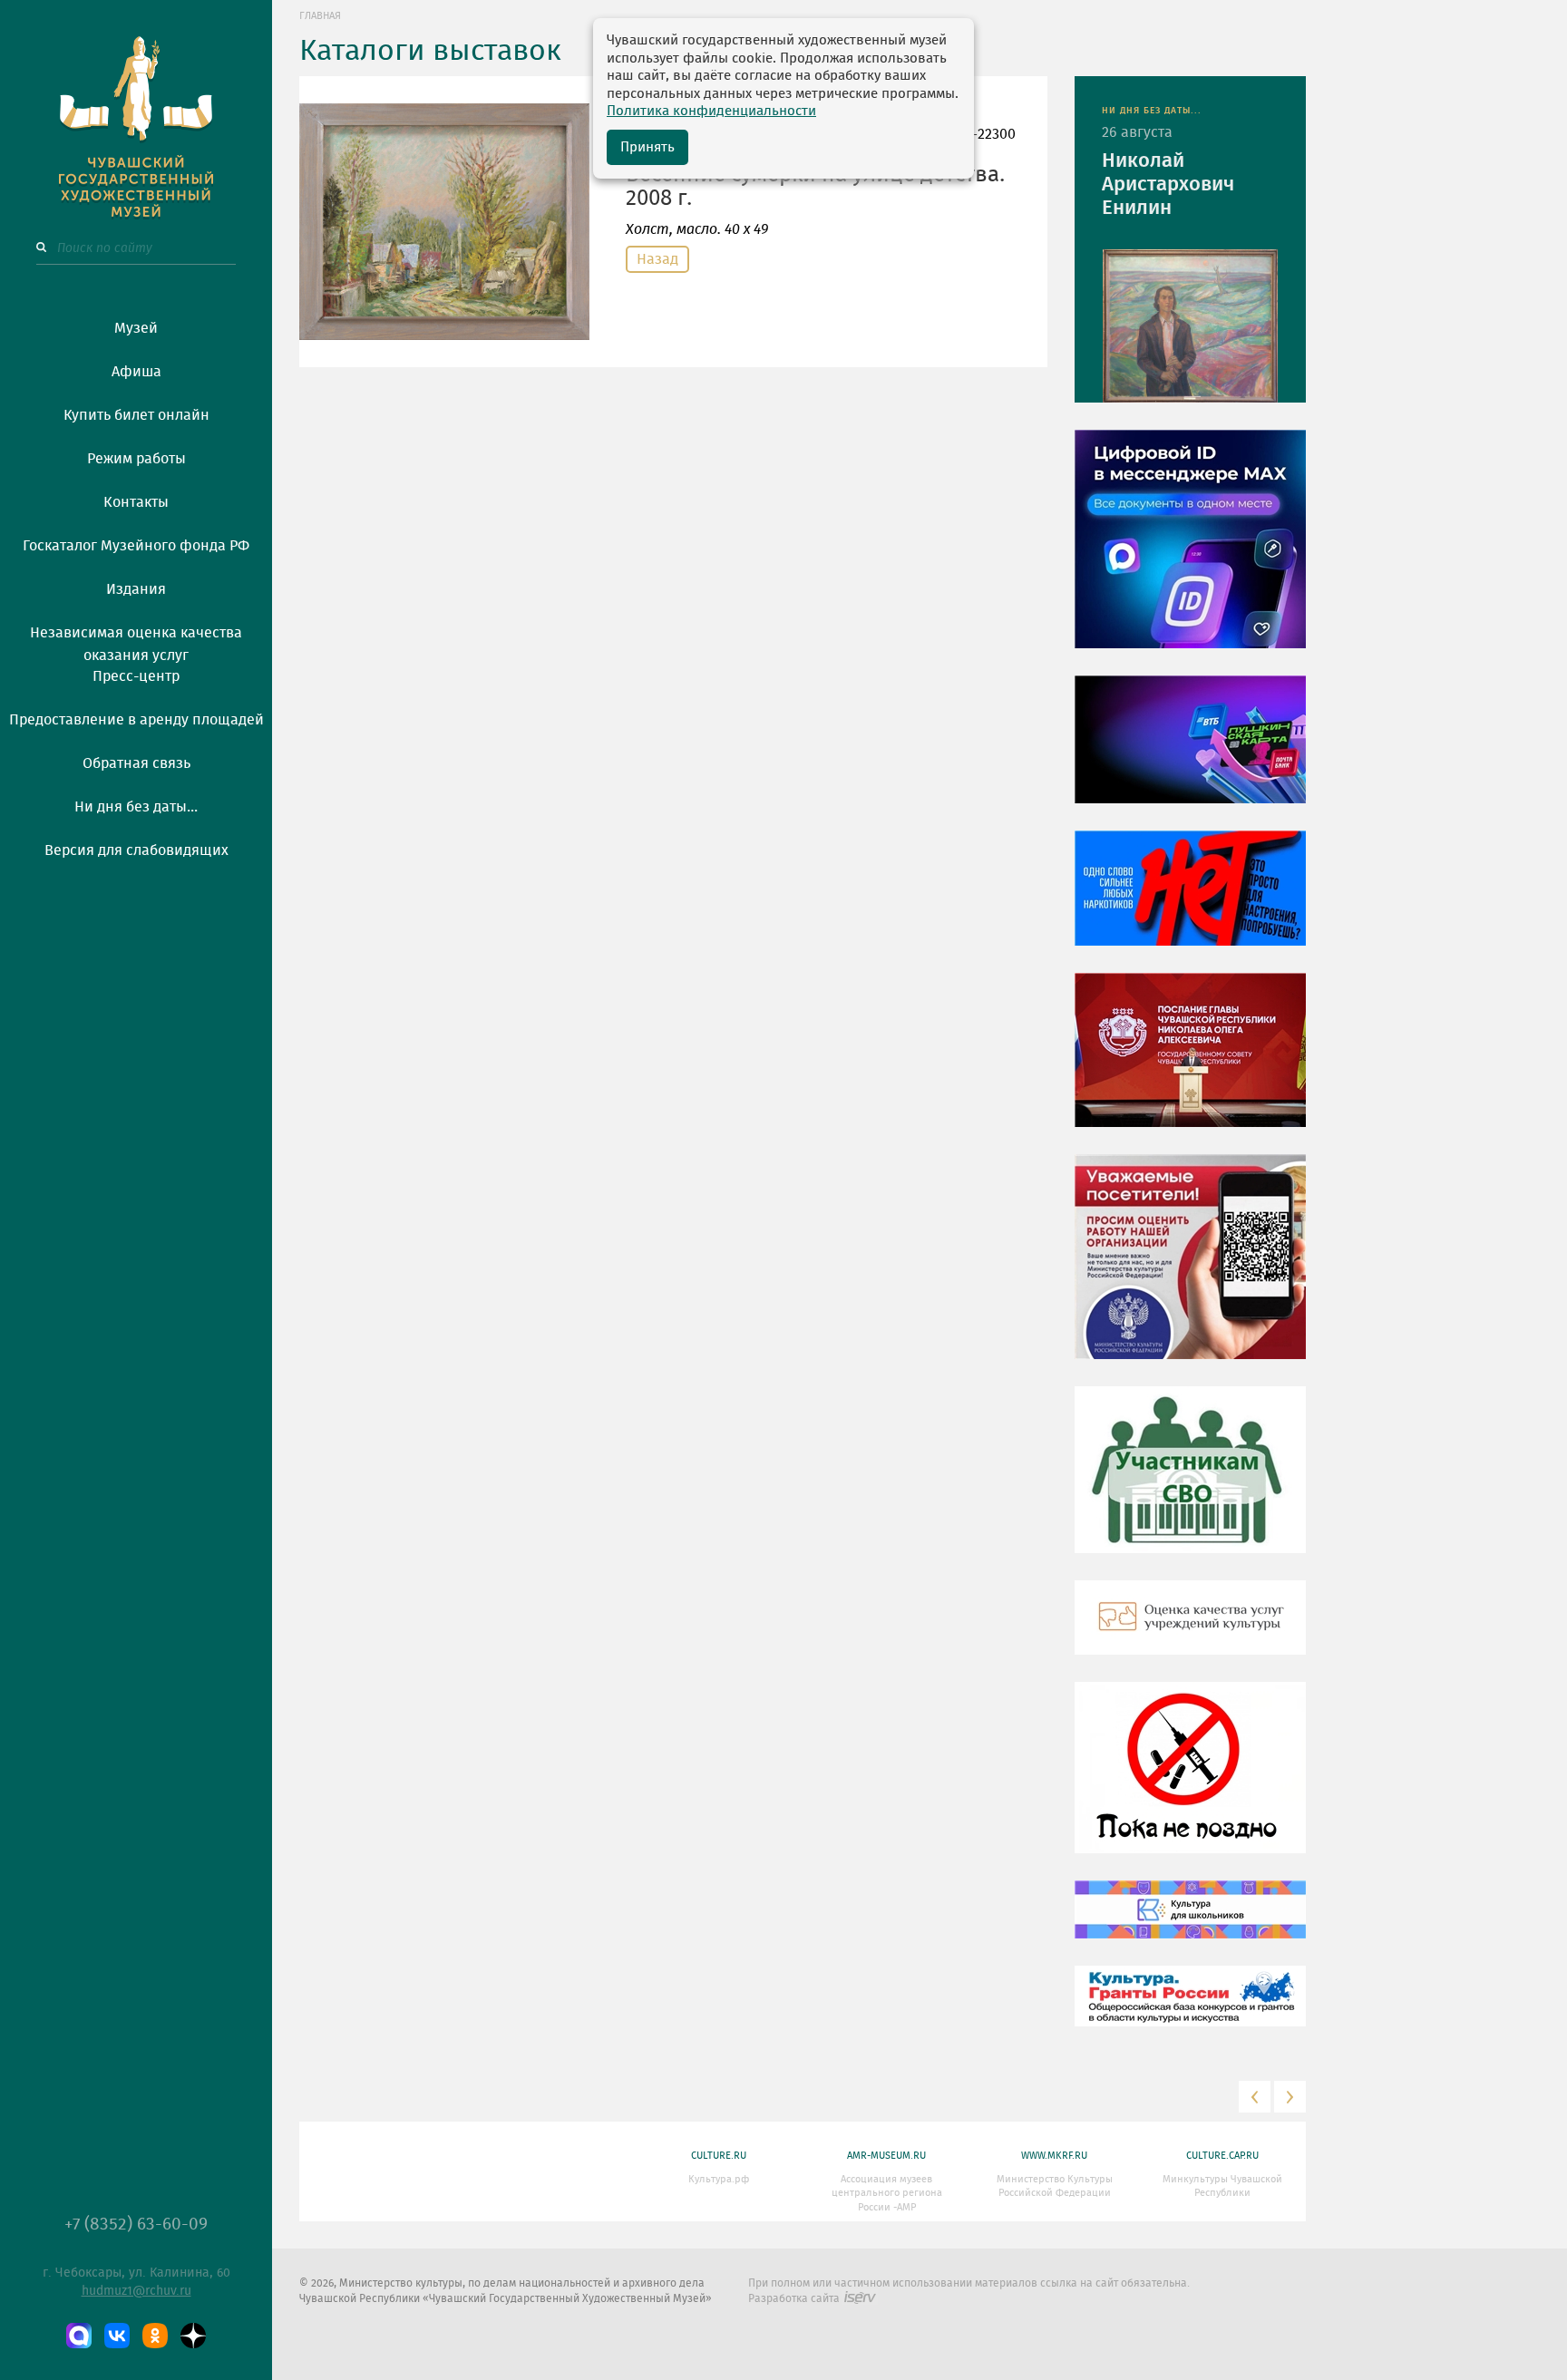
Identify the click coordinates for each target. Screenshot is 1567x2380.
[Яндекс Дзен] (193, 2336)
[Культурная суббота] (1190, 1923)
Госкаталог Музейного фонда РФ (136, 546)
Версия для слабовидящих (136, 850)
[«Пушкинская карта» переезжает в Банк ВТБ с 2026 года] (1190, 753)
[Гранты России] (1190, 2009)
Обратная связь (136, 763)
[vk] (117, 2336)
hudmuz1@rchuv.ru (136, 2291)
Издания (136, 589)
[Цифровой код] (1190, 552)
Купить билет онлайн (136, 415)
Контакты (136, 502)
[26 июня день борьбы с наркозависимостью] (1190, 1781)
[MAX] (79, 2336)
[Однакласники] (155, 2336)
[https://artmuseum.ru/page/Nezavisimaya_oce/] (1190, 1631)
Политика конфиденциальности (711, 111)
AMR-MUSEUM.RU (886, 2156)
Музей (136, 328)
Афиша (136, 372)
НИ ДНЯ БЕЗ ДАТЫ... (1152, 111)
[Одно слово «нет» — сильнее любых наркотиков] (1190, 901)
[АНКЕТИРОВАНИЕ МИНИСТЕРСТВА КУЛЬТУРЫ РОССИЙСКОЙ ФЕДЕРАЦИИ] (1190, 1270)
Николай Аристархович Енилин (1168, 184)
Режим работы (136, 459)
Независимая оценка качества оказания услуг (136, 641)
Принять (647, 147)
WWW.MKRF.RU (1054, 2156)
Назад (657, 259)
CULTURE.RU (719, 2156)
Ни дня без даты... (136, 807)
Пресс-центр (136, 676)
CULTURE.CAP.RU (1222, 2156)
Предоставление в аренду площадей (136, 720)
